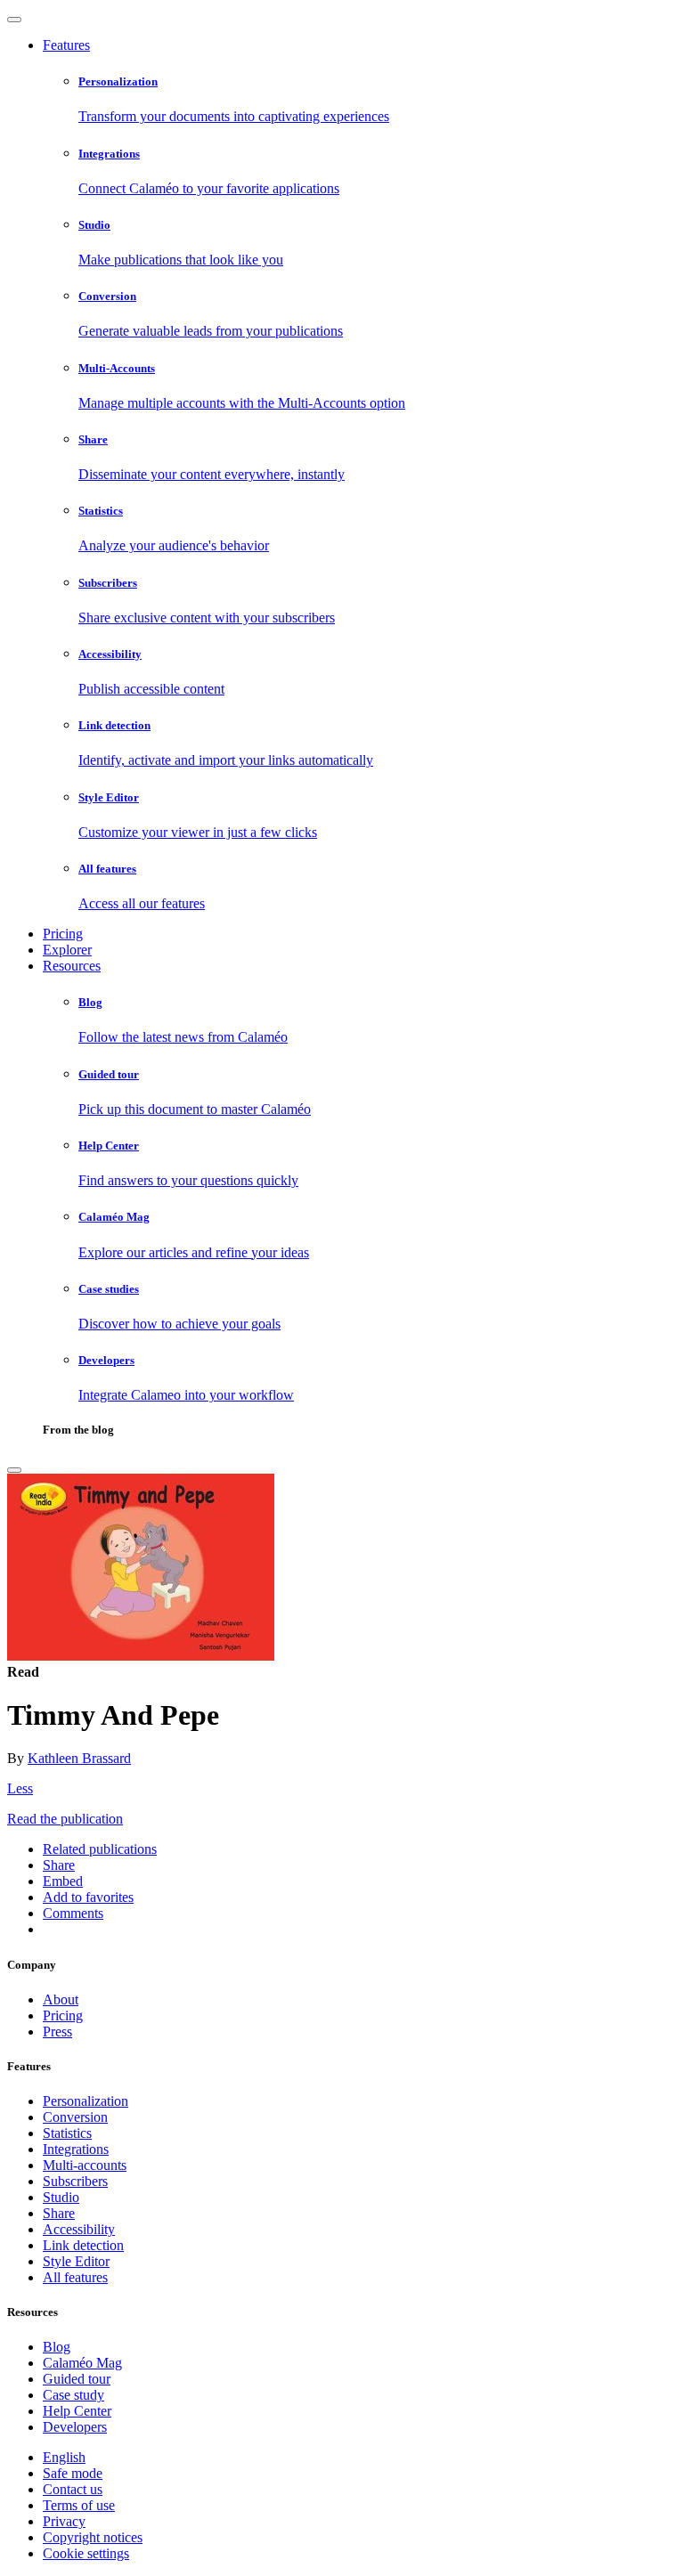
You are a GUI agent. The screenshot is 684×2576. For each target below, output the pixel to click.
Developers (75, 2427)
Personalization (85, 2101)
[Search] (14, 1470)
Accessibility (79, 2229)
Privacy (64, 2521)
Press (57, 2032)
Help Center (77, 2411)
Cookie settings (86, 2553)
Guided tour (77, 2379)
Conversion (75, 2117)
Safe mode (73, 2473)
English (64, 2457)
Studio (61, 2197)
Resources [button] (72, 966)
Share (59, 2213)
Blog (57, 2347)
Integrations (76, 2149)
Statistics (67, 2133)
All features (75, 2277)
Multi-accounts (85, 2165)
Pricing (63, 934)
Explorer (67, 950)
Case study (73, 2395)
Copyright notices (93, 2537)
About (61, 1999)
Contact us (73, 2489)
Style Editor (76, 2261)
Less (20, 1788)
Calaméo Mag (82, 2363)
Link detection (83, 2245)
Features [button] (66, 45)
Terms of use (79, 2505)
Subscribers (75, 2181)
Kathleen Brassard (79, 1758)
